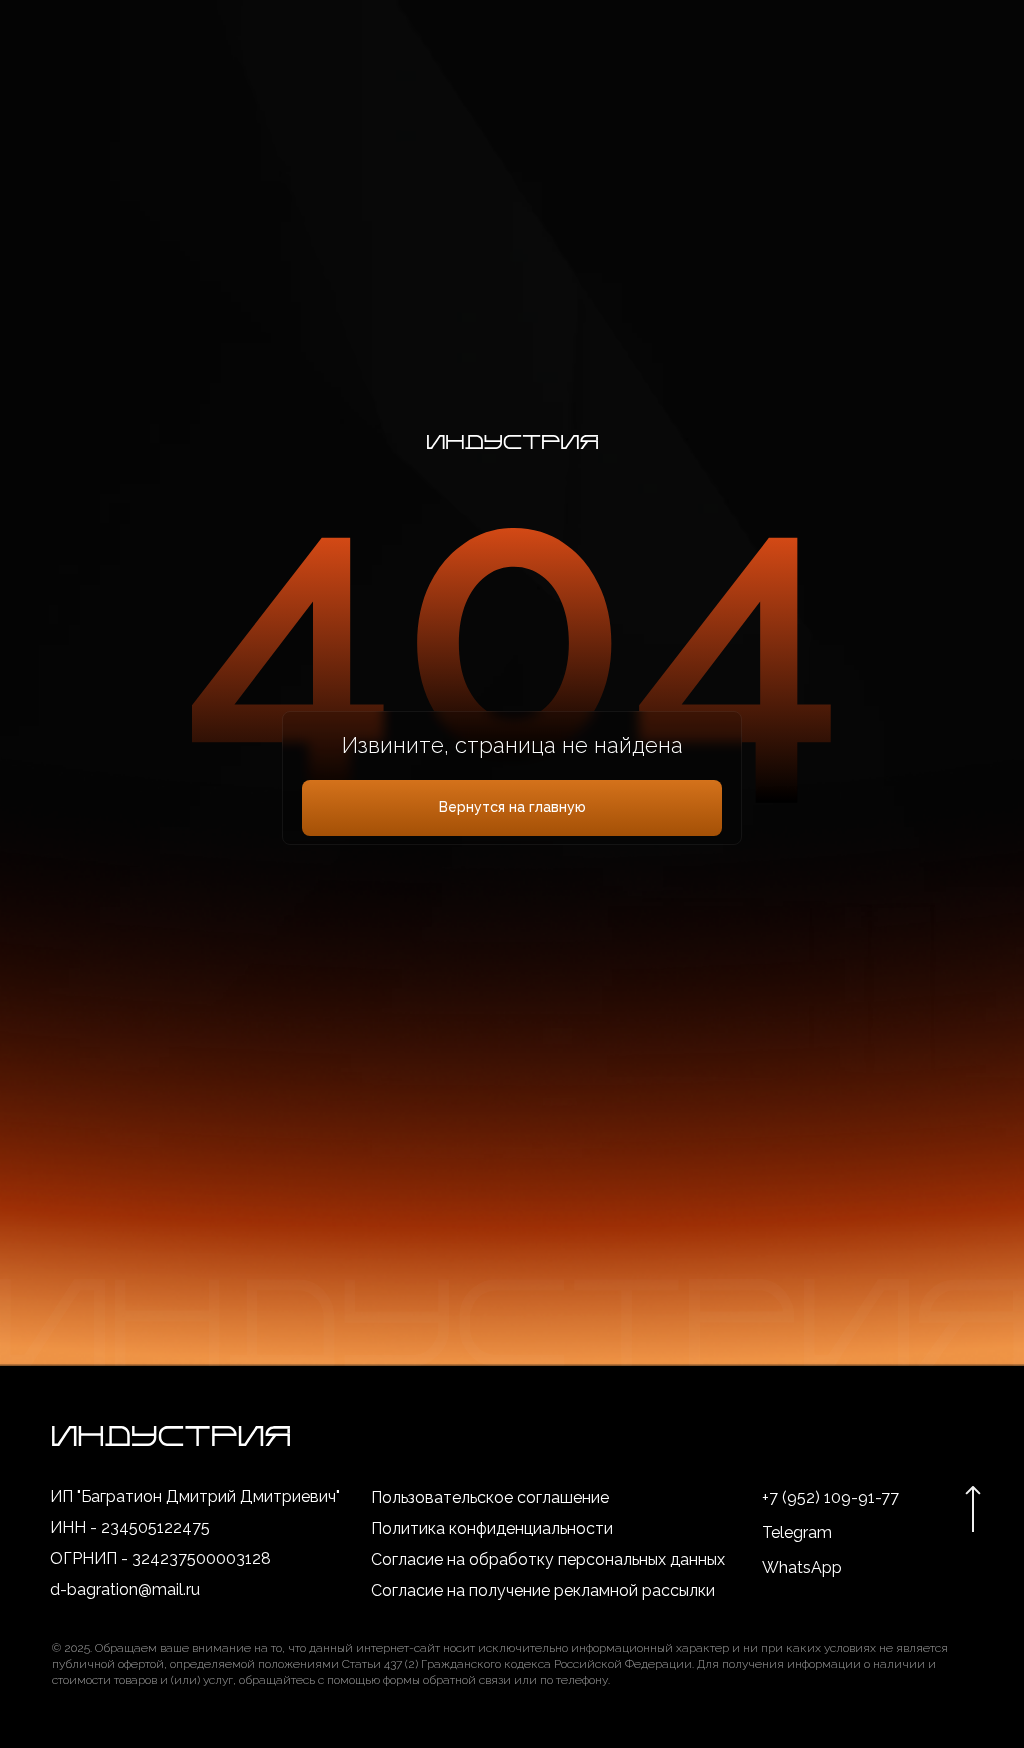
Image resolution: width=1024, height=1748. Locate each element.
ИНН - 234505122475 (130, 1527)
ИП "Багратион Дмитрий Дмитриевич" (195, 1496)
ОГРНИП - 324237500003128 (160, 1558)
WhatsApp (802, 1567)
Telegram (797, 1532)
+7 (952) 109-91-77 (830, 1497)
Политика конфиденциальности (492, 1528)
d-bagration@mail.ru (125, 1589)
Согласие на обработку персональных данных (548, 1559)
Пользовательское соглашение (490, 1497)
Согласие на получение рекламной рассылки (543, 1590)
